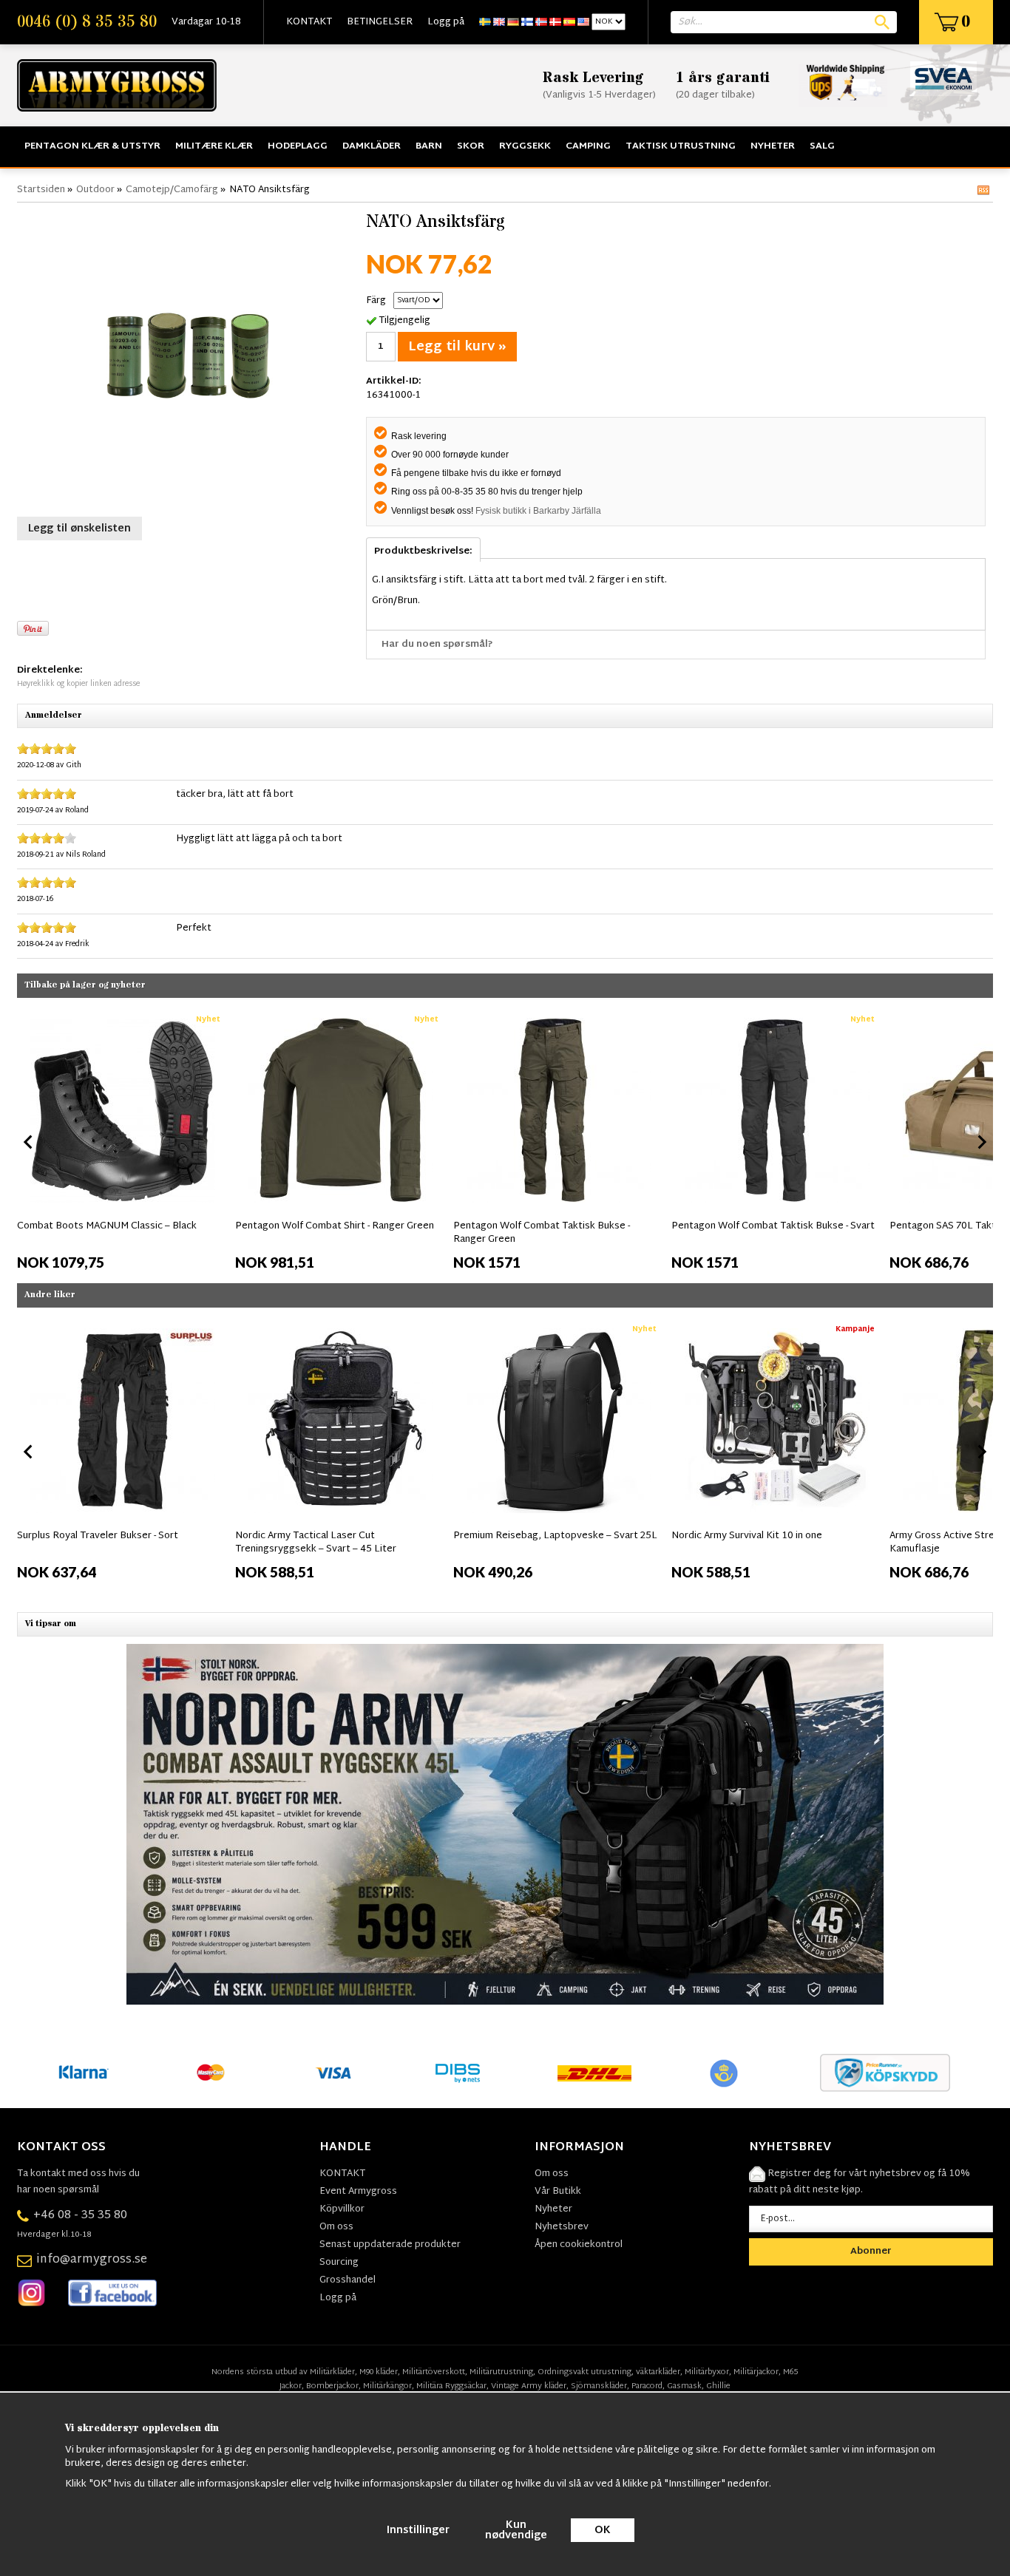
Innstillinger (418, 2531)
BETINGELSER (380, 22)
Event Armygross (358, 2192)
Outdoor (95, 190)
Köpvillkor (342, 2209)
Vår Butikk (558, 2192)
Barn (429, 146)
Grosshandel (348, 2280)
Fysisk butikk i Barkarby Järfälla (538, 511)
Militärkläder (332, 2372)
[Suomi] (527, 22)
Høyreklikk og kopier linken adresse (78, 684)
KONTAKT (309, 22)
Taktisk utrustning (681, 146)
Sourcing (339, 2263)
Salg (822, 146)
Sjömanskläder (599, 2386)
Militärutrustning (501, 2372)
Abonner (871, 2252)
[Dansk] (555, 22)
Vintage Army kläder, (530, 2386)
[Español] (569, 22)
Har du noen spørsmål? (437, 645)
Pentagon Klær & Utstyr (92, 146)
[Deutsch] (513, 22)
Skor (471, 146)
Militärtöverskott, (435, 2372)
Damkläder (372, 146)
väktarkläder (658, 2372)
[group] (122, 1139)
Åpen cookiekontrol (579, 2245)
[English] (499, 22)
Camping (588, 146)
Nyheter (773, 146)
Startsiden (41, 190)
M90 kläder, (380, 2372)
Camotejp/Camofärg (172, 190)
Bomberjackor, (333, 2386)
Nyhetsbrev (562, 2227)
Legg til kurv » (457, 347)
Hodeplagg (298, 146)
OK (603, 2531)
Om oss (336, 2227)
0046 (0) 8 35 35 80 (87, 22)
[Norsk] (541, 22)
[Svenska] (485, 22)
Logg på (446, 22)
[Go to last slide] (29, 1142)
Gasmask (684, 2386)
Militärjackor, (757, 2372)
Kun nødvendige (516, 2531)
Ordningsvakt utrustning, (586, 2372)
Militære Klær (214, 146)
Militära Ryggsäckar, (453, 2386)
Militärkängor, (389, 2386)
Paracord (647, 2386)
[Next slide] (981, 1142)
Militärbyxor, (708, 2372)
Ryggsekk (525, 146)
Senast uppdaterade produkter (390, 2245)
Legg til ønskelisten (79, 529)
